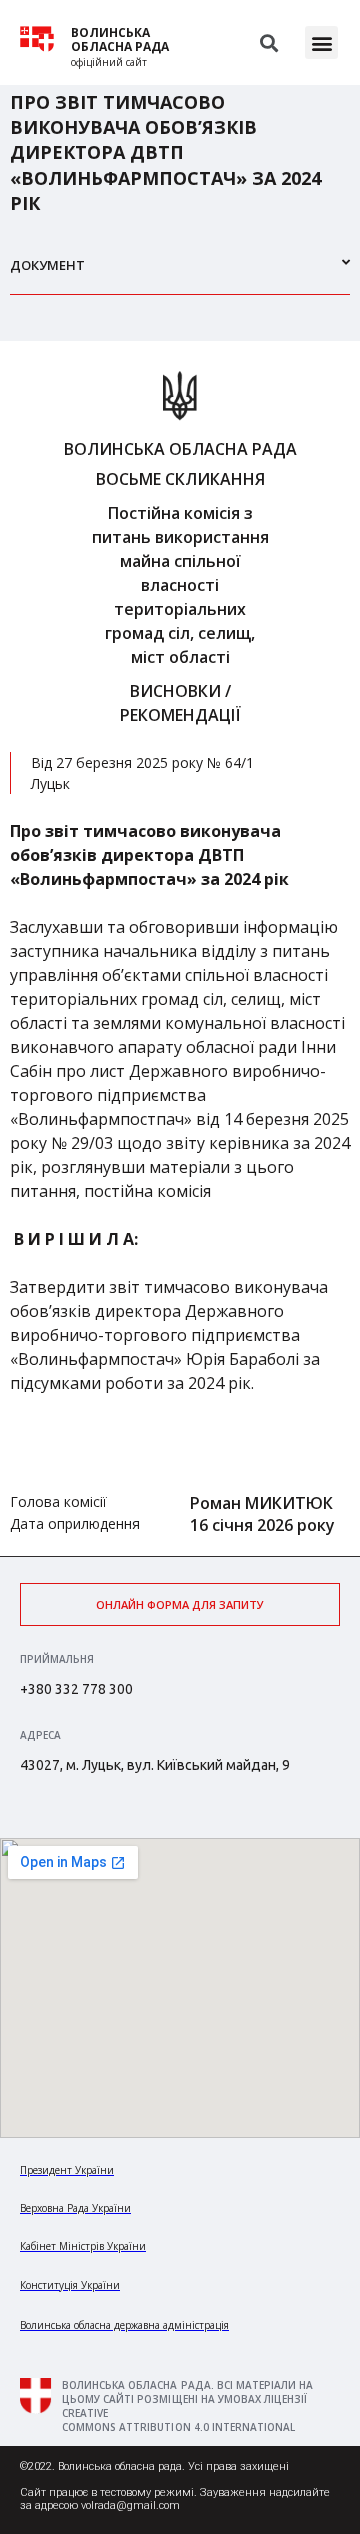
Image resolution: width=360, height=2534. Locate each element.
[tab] (180, 273)
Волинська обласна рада (120, 40)
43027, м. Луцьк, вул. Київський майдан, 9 (155, 1765)
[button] (321, 42)
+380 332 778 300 (76, 1689)
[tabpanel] (180, 948)
